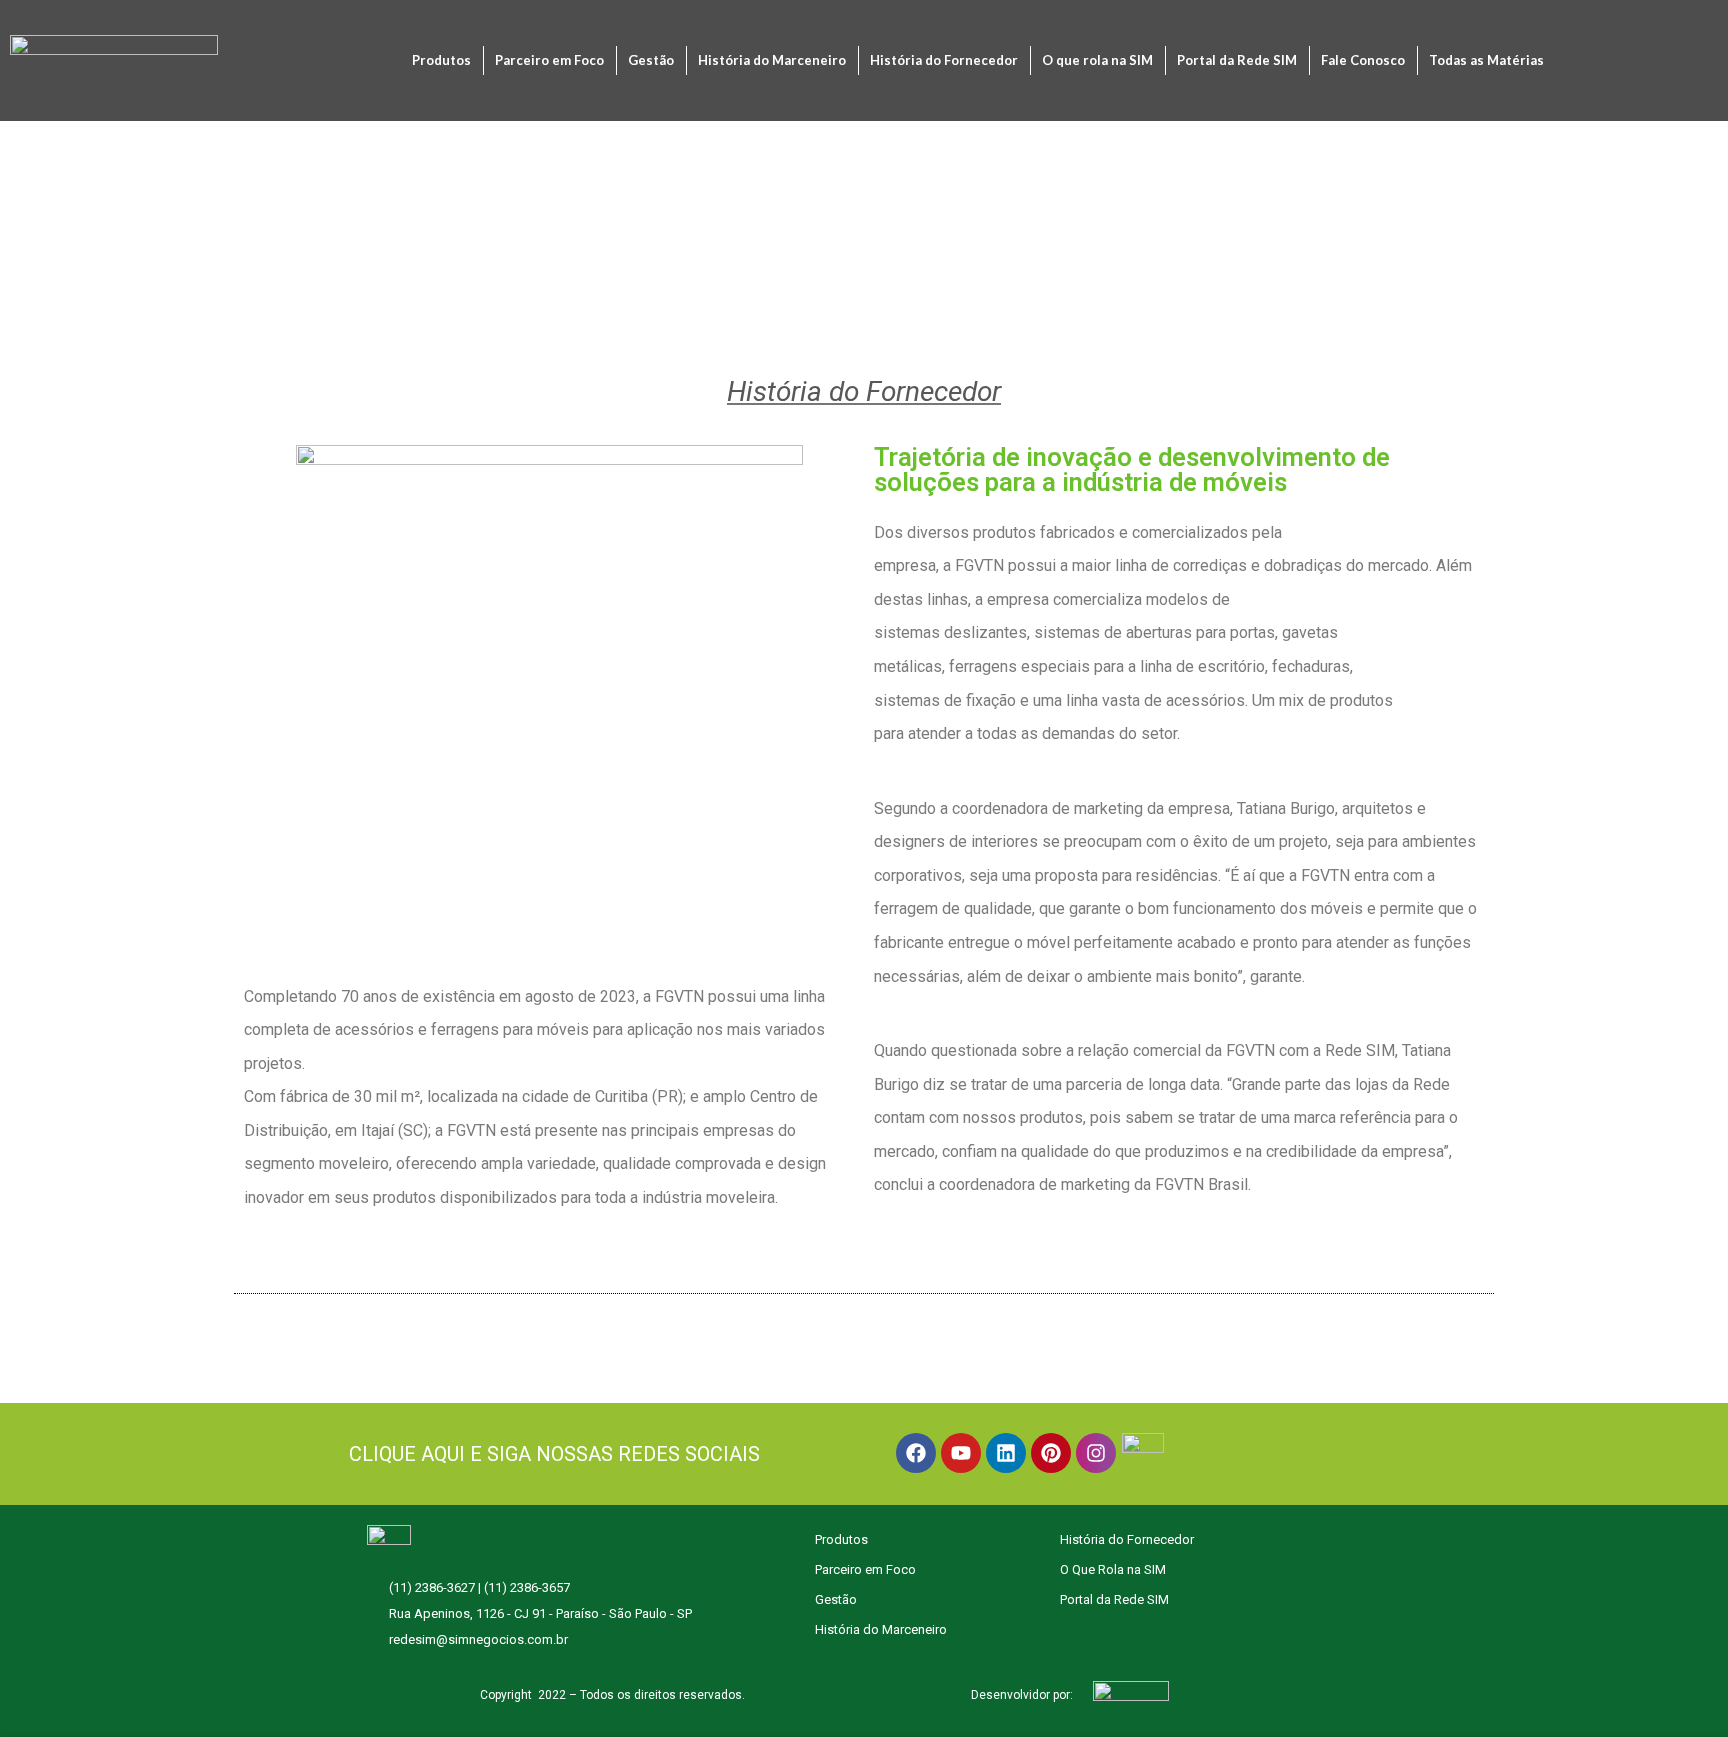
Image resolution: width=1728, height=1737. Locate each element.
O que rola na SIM (1097, 60)
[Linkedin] (1006, 1453)
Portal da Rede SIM (1237, 60)
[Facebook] (916, 1453)
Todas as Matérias (1486, 60)
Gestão (651, 60)
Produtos (441, 60)
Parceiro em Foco (549, 60)
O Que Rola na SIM (1113, 1569)
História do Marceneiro (772, 60)
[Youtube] (961, 1453)
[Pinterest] (1051, 1453)
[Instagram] (1096, 1453)
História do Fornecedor (944, 60)
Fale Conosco (1363, 60)
